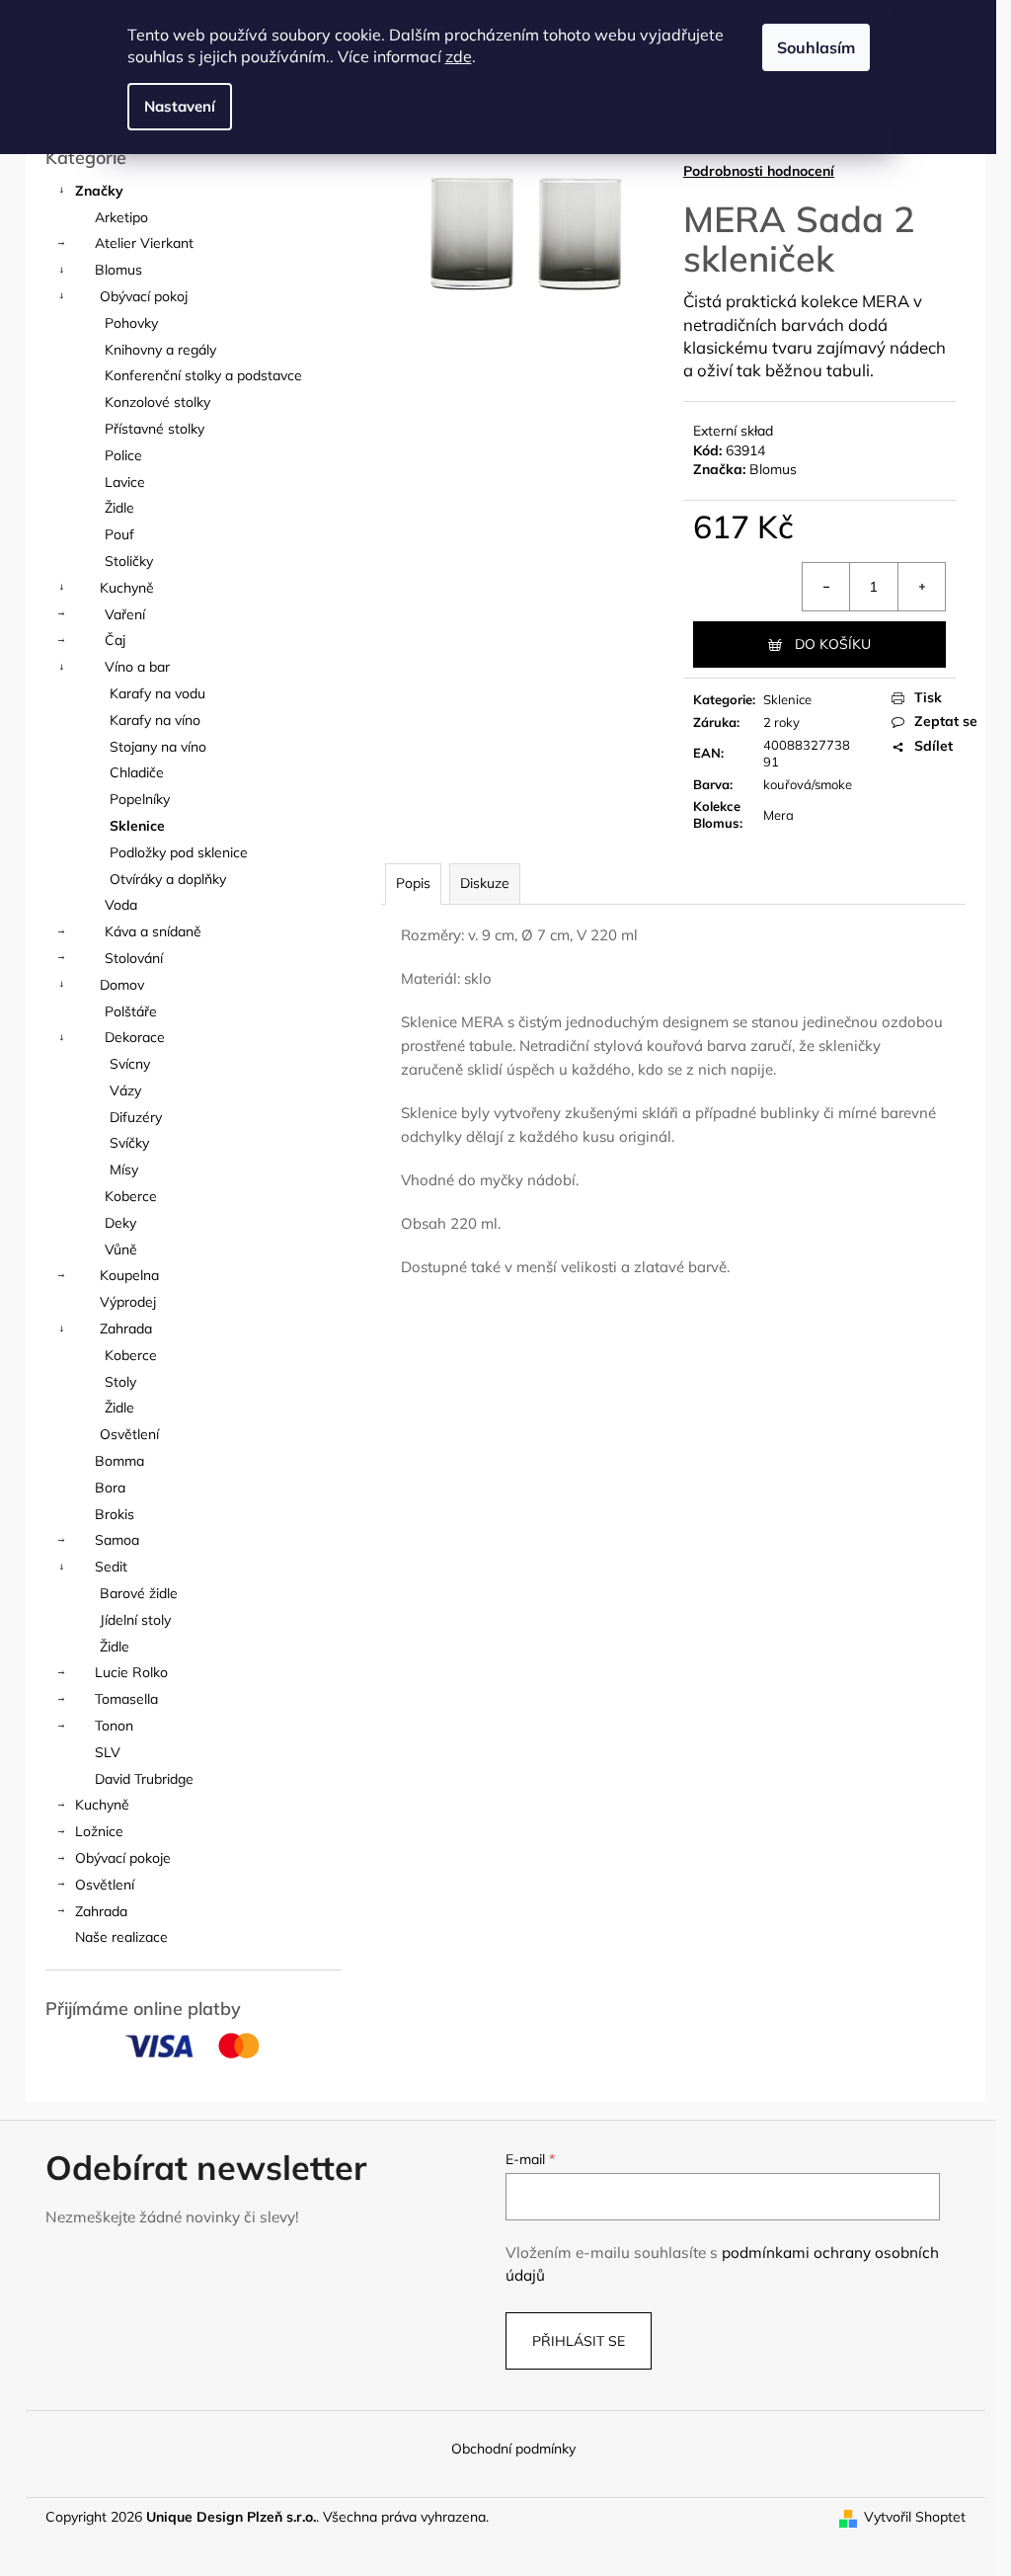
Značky (99, 191)
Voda (121, 905)
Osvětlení (129, 1434)
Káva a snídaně (153, 931)
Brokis (115, 1514)
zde (459, 56)
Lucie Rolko (131, 1672)
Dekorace (135, 1037)
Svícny (130, 1064)
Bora (110, 1488)
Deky (120, 1223)
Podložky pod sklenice (179, 852)
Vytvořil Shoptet (915, 2517)
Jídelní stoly (135, 1620)
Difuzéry (136, 1117)
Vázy (125, 1090)
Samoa (117, 1540)
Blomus (118, 270)
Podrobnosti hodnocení (759, 171)
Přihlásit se (579, 2341)
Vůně (121, 1249)
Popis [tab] (413, 883)
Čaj (115, 640)
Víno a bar (137, 667)
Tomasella (126, 1699)
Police (123, 455)
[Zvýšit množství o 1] (921, 587)
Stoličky (129, 561)
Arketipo (121, 217)
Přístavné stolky (155, 429)
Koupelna (129, 1275)
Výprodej (128, 1302)
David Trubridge (144, 1779)
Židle (119, 508)
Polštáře (131, 1011)
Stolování (134, 958)
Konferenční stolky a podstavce (203, 375)
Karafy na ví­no (155, 720)
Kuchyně (127, 588)
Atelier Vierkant (144, 243)
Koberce (131, 1196)
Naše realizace (121, 1937)
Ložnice (99, 1831)
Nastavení (180, 106)
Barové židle (139, 1593)
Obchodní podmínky (513, 2449)
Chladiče (137, 772)
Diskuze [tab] (485, 883)
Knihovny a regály (160, 350)
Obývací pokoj (144, 296)
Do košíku (833, 644)
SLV (108, 1752)
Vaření (125, 614)
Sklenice (137, 826)
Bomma (119, 1461)
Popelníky (140, 799)
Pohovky (131, 323)
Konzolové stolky (157, 402)
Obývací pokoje (123, 1858)
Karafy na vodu (157, 693)
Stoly (120, 1382)
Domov (122, 985)
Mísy (124, 1169)
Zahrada (126, 1328)
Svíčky (129, 1143)
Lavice (125, 482)
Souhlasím (816, 47)
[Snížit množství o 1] (826, 587)
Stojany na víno (158, 747)
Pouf (119, 534)
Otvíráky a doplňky (168, 879)
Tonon (114, 1726)
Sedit (111, 1567)
